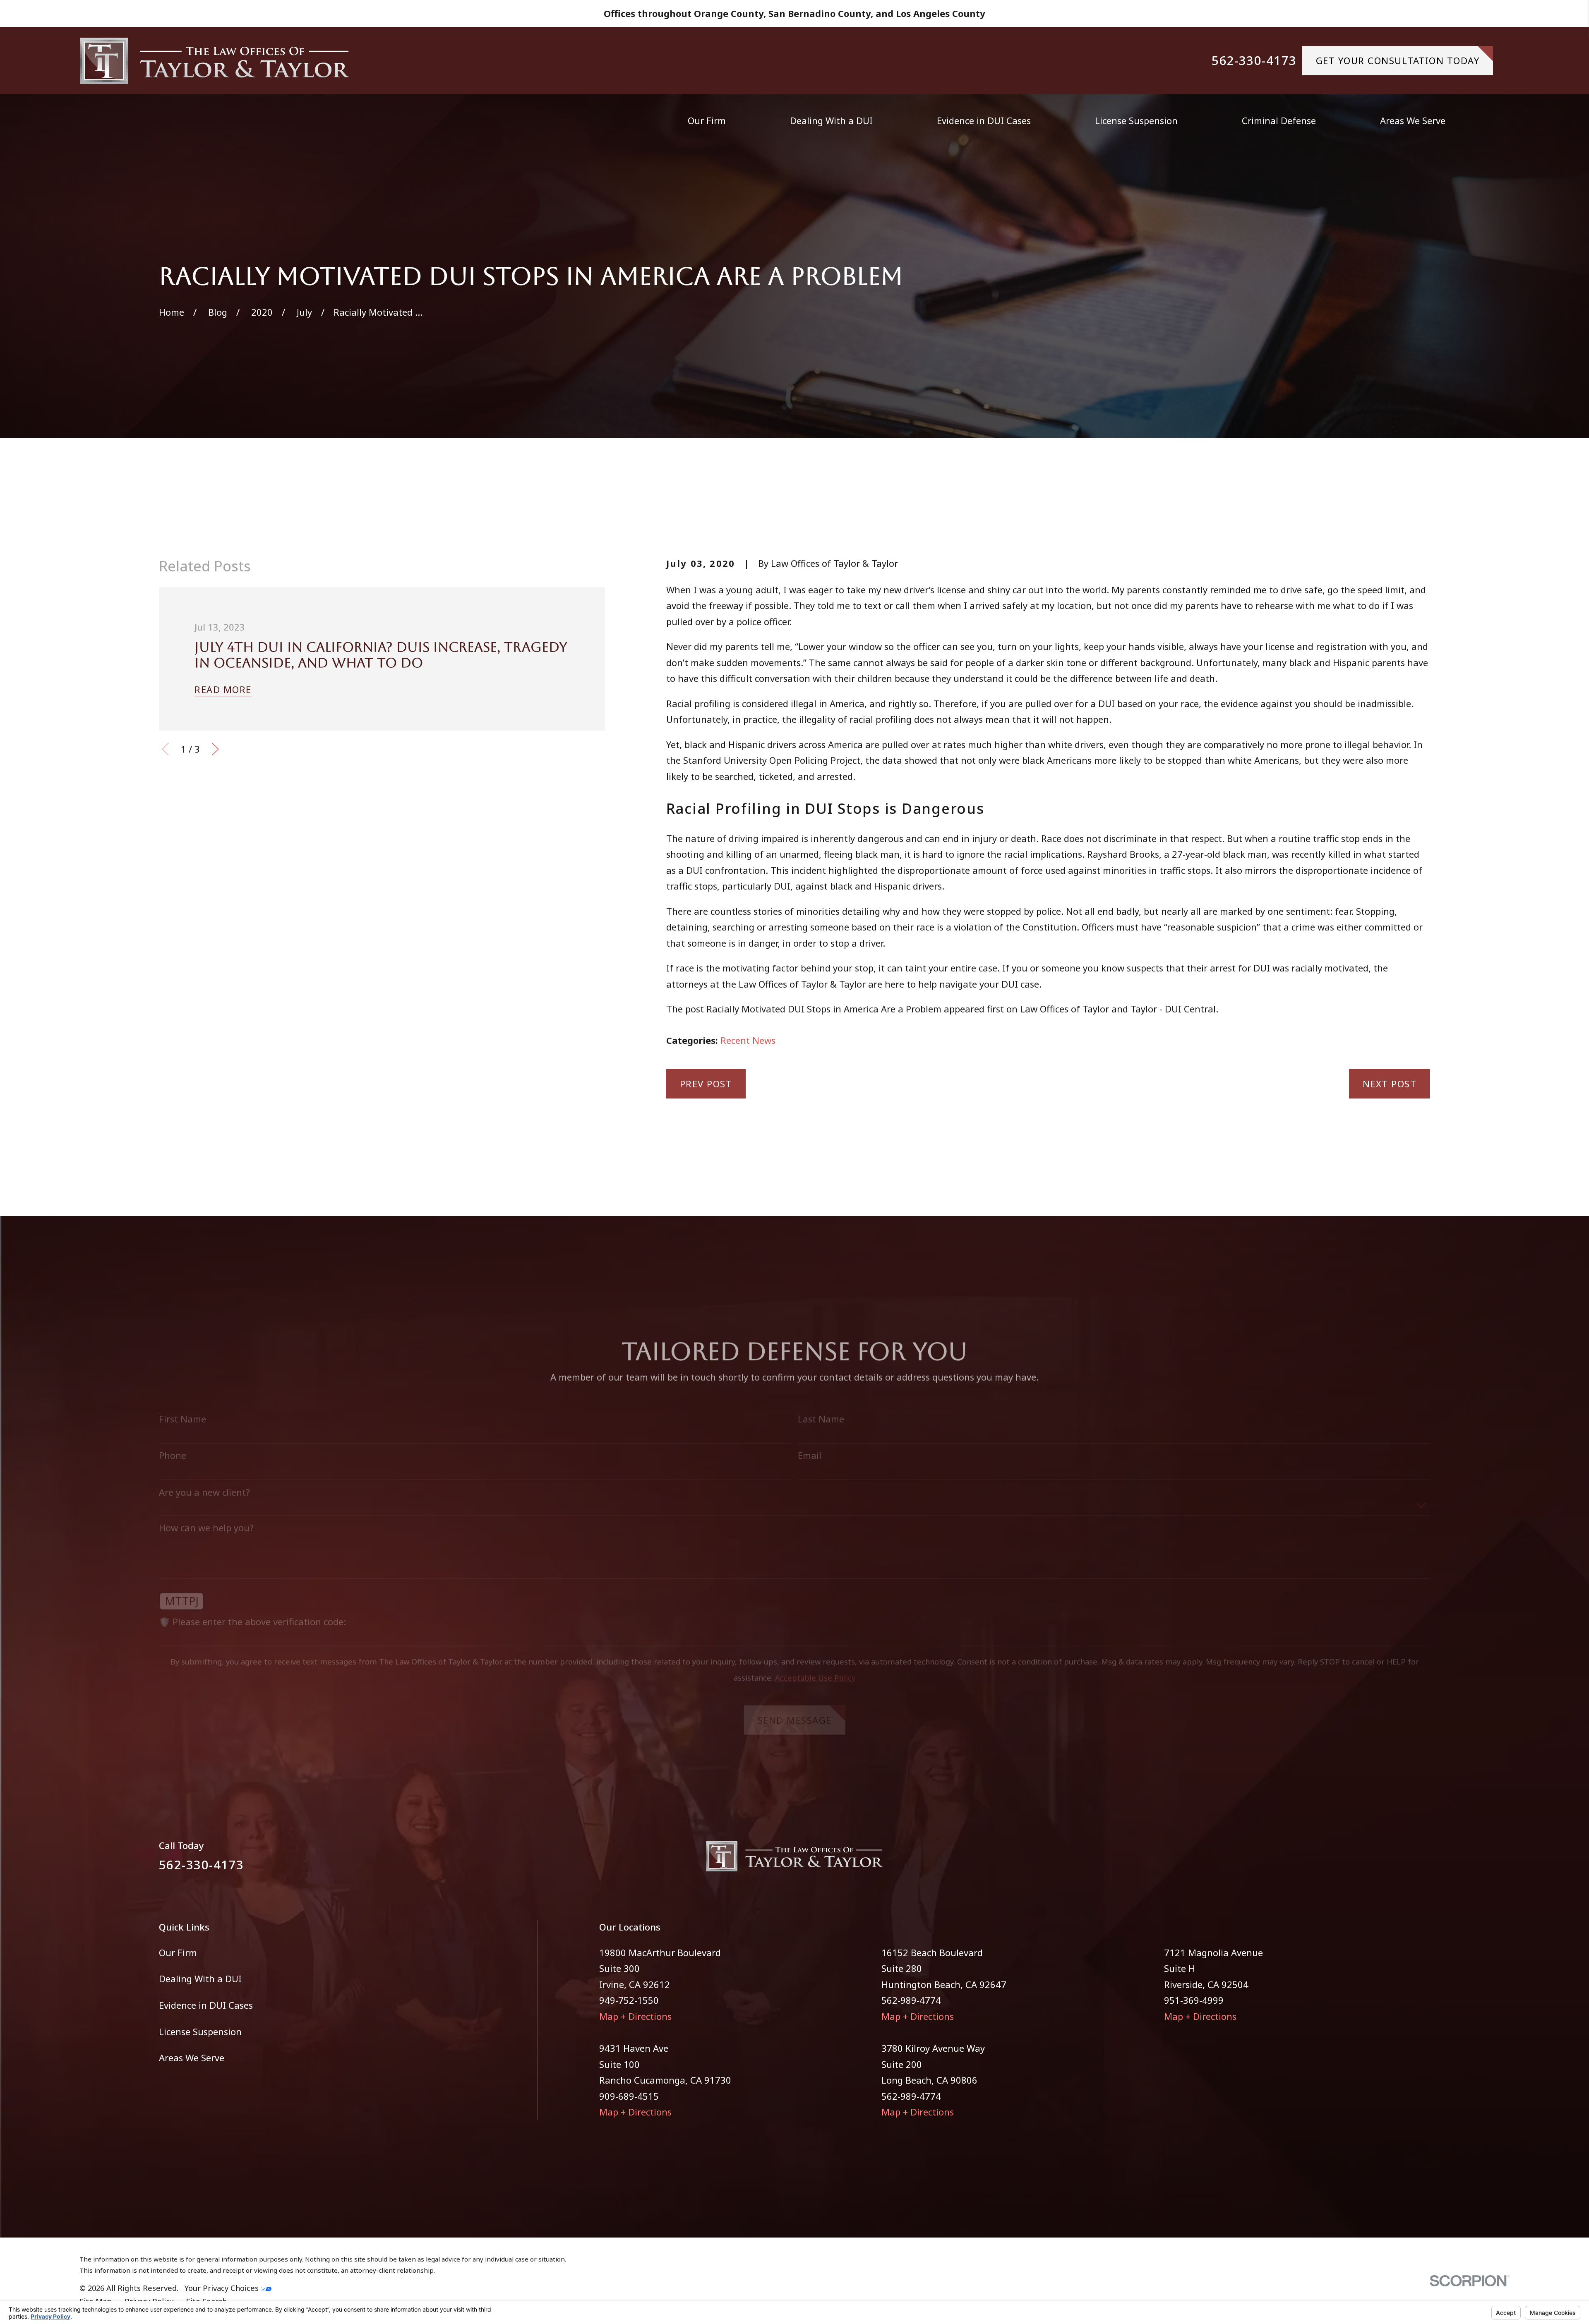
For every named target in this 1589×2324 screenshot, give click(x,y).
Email (810, 1441)
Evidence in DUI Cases (206, 2005)
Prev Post (706, 1084)
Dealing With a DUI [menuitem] (831, 120)
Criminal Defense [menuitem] (1279, 120)
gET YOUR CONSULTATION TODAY (1398, 60)
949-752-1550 (629, 2000)
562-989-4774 (911, 2000)
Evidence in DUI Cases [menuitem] (984, 120)
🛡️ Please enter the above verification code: (252, 1608)
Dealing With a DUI (200, 1979)
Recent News (748, 1040)
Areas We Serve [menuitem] (1413, 120)
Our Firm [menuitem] (707, 120)
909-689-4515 (629, 2096)
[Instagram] (1424, 1861)
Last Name (821, 1405)
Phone (173, 1441)
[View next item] (215, 749)
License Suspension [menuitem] (1136, 120)
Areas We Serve (192, 2058)
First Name (182, 1405)
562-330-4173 (1254, 61)
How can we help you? (206, 1514)
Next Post (1390, 1084)
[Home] (215, 61)
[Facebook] (1395, 1861)
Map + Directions (635, 2016)
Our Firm (178, 1952)
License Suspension (200, 2031)
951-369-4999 (1194, 2000)
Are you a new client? (204, 1478)
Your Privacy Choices (223, 2288)
